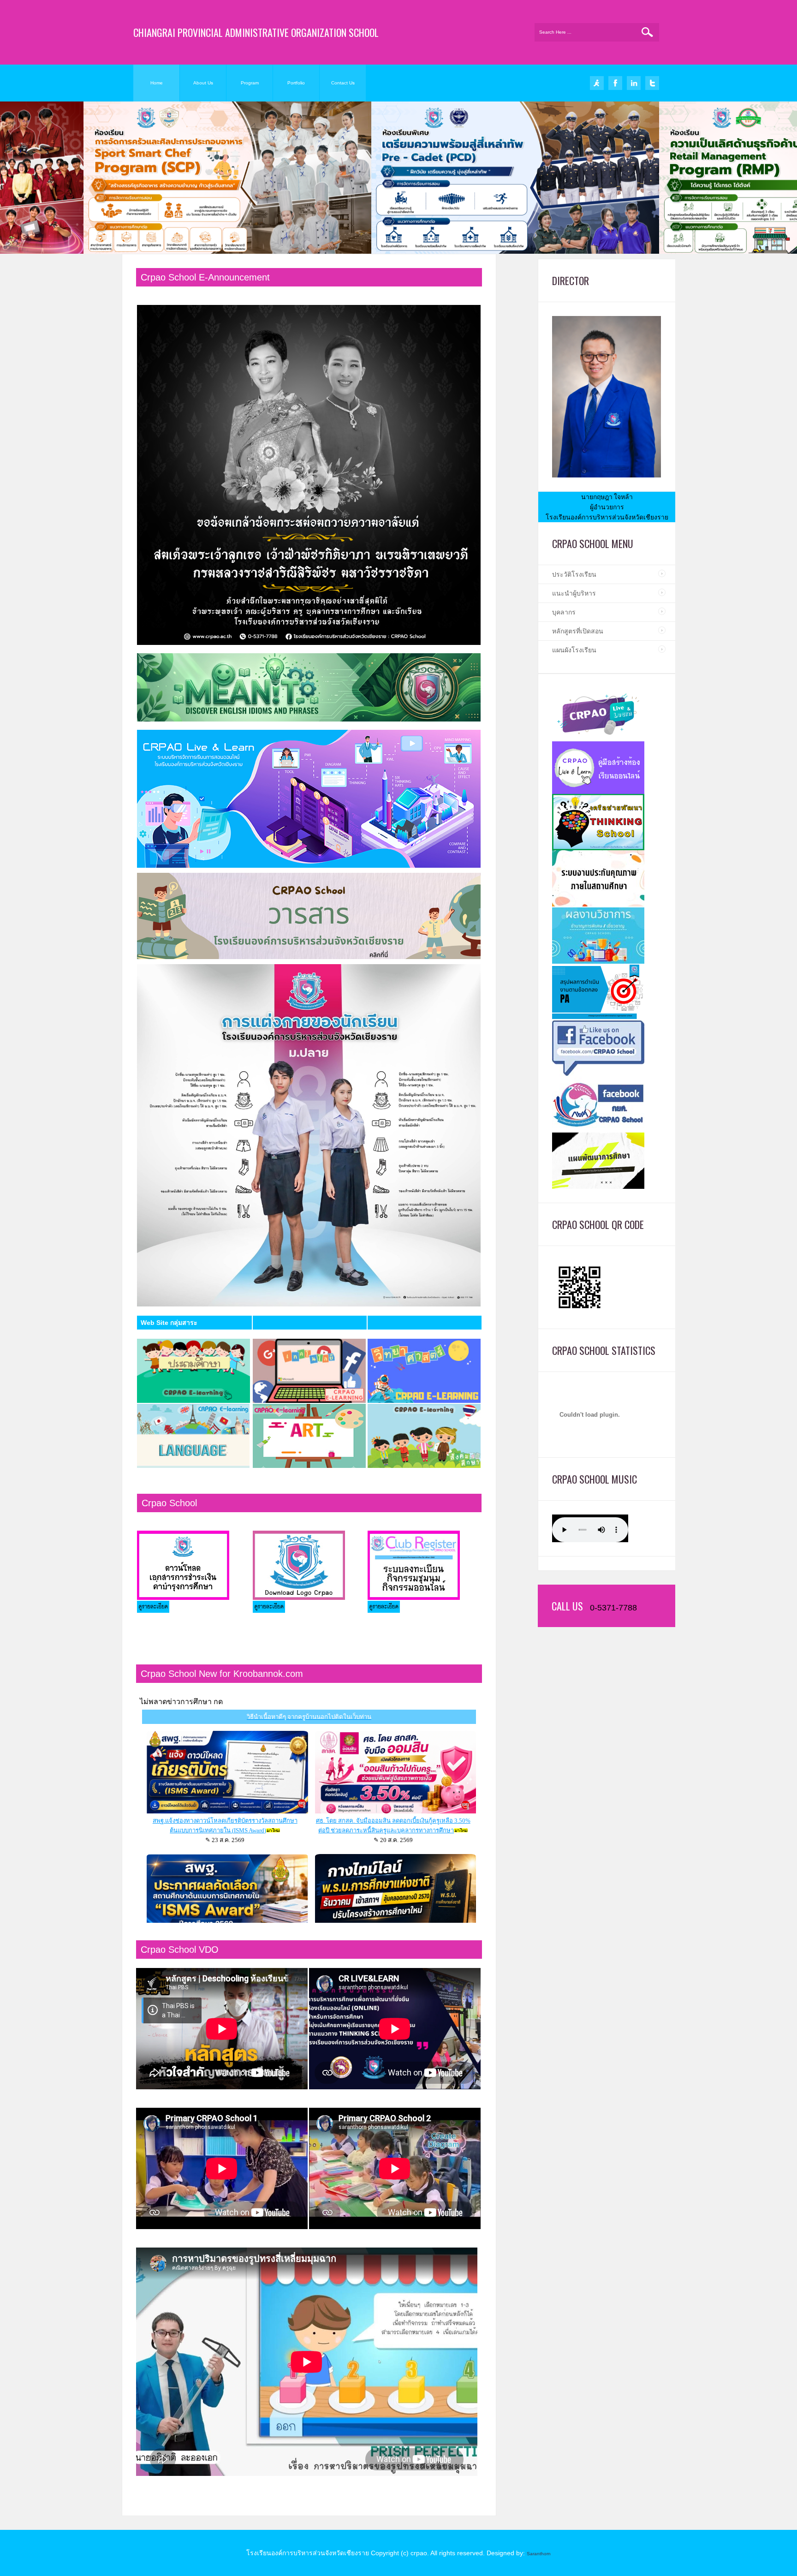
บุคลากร (564, 612)
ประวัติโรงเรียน (574, 574)
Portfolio (296, 83)
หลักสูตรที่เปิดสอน (578, 631)
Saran (533, 2554)
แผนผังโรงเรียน (574, 650)
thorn (545, 2554)
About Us (203, 83)
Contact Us (343, 83)
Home (157, 83)
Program (250, 83)
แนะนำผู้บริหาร (574, 593)
